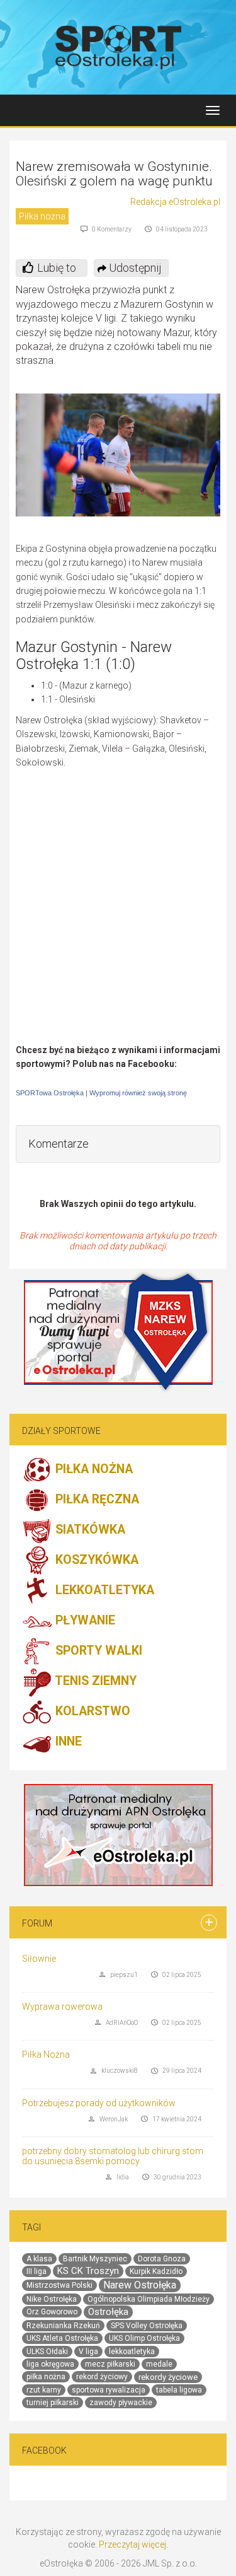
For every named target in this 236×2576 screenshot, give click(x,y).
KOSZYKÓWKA (95, 1560)
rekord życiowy (102, 2377)
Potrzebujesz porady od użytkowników (99, 2103)
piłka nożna (46, 2377)
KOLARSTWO (91, 1711)
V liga (88, 2352)
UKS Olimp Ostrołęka (144, 2338)
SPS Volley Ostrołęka (147, 2326)
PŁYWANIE (84, 1620)
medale (159, 2364)
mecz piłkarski (110, 2364)
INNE (67, 1741)
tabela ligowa (179, 2390)
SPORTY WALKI (97, 1651)
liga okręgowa (50, 2364)
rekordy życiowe (168, 2377)
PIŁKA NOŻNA (93, 1469)
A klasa (39, 2259)
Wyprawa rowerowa (62, 2007)
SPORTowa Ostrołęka (50, 1093)
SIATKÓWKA (89, 1530)
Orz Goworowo (52, 2312)
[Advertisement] (118, 920)
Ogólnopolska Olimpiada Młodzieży (149, 2299)
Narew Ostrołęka (140, 2285)
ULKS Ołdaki (47, 2352)
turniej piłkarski (53, 2403)
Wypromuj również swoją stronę (138, 1093)
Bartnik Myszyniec (95, 2259)
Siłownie (39, 1959)
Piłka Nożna (46, 2054)
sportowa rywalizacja (109, 2390)
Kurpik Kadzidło (156, 2271)
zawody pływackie (121, 2403)
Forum (37, 1923)
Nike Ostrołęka (52, 2299)
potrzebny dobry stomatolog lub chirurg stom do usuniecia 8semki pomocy (113, 2156)
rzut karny (44, 2390)
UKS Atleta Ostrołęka (62, 2338)
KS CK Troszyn (88, 2271)
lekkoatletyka (132, 2352)
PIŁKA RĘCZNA (96, 1499)
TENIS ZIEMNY (94, 1681)
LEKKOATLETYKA (103, 1590)
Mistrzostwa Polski (59, 2285)
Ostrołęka (108, 2312)
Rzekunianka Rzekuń (63, 2326)
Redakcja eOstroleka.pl (175, 202)
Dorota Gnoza (162, 2259)
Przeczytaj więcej (132, 2544)
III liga (37, 2271)
